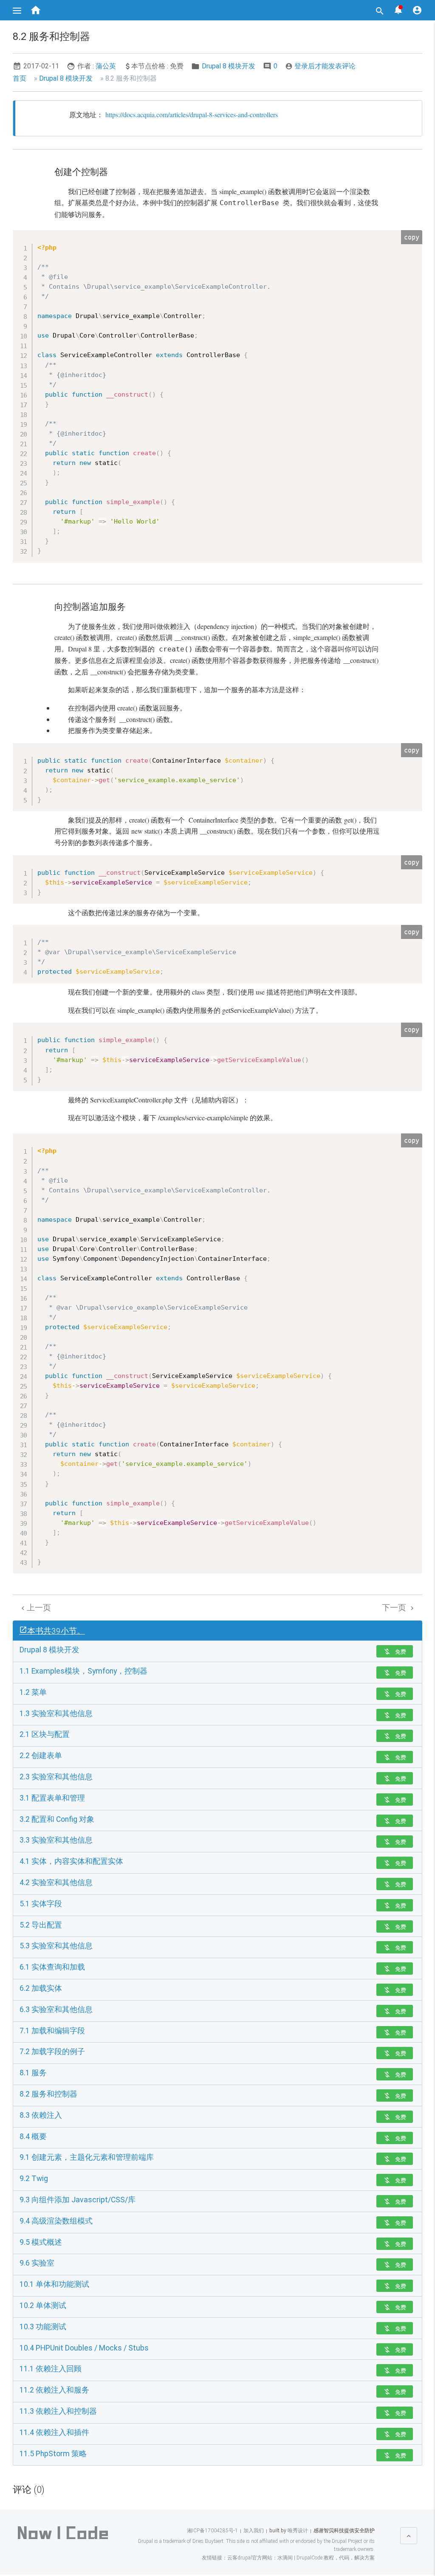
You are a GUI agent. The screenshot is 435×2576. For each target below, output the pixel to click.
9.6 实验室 (37, 2263)
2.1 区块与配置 (45, 1734)
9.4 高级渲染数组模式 (56, 2221)
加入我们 (254, 2531)
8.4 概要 (33, 2136)
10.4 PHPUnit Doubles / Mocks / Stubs (84, 2348)
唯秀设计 (297, 2531)
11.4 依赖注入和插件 (54, 2432)
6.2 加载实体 (41, 1988)
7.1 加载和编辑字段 (52, 2031)
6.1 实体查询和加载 (52, 1967)
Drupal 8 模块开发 (229, 66)
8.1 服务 (33, 2073)
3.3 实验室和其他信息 (56, 1840)
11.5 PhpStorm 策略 (53, 2454)
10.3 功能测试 (43, 2327)
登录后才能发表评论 (320, 66)
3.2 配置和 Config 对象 (57, 1819)
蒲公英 (106, 66)
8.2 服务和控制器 (48, 2094)
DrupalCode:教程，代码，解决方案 (336, 2558)
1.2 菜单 (33, 1692)
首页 (20, 78)
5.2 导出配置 (41, 1925)
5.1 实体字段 (41, 1904)
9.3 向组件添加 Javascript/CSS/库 (78, 2200)
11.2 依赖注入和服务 (54, 2390)
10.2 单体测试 (43, 2305)
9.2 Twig (34, 2179)
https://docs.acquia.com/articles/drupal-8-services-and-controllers (192, 114)
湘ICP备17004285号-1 (212, 2531)
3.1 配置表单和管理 (52, 1798)
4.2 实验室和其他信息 (56, 1883)
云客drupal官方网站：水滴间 (260, 2558)
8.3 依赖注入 (41, 2115)
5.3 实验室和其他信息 (56, 1946)
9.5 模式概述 (41, 2242)
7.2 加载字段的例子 (52, 2052)
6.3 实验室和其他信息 (56, 2010)
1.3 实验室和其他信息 (56, 1714)
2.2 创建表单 (41, 1756)
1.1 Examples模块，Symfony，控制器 (83, 1671)
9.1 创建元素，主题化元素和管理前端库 (87, 2157)
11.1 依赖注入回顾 (51, 2369)
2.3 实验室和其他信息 (56, 1777)
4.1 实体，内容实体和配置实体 (71, 1861)
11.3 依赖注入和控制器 (58, 2411)
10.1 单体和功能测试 (54, 2284)
